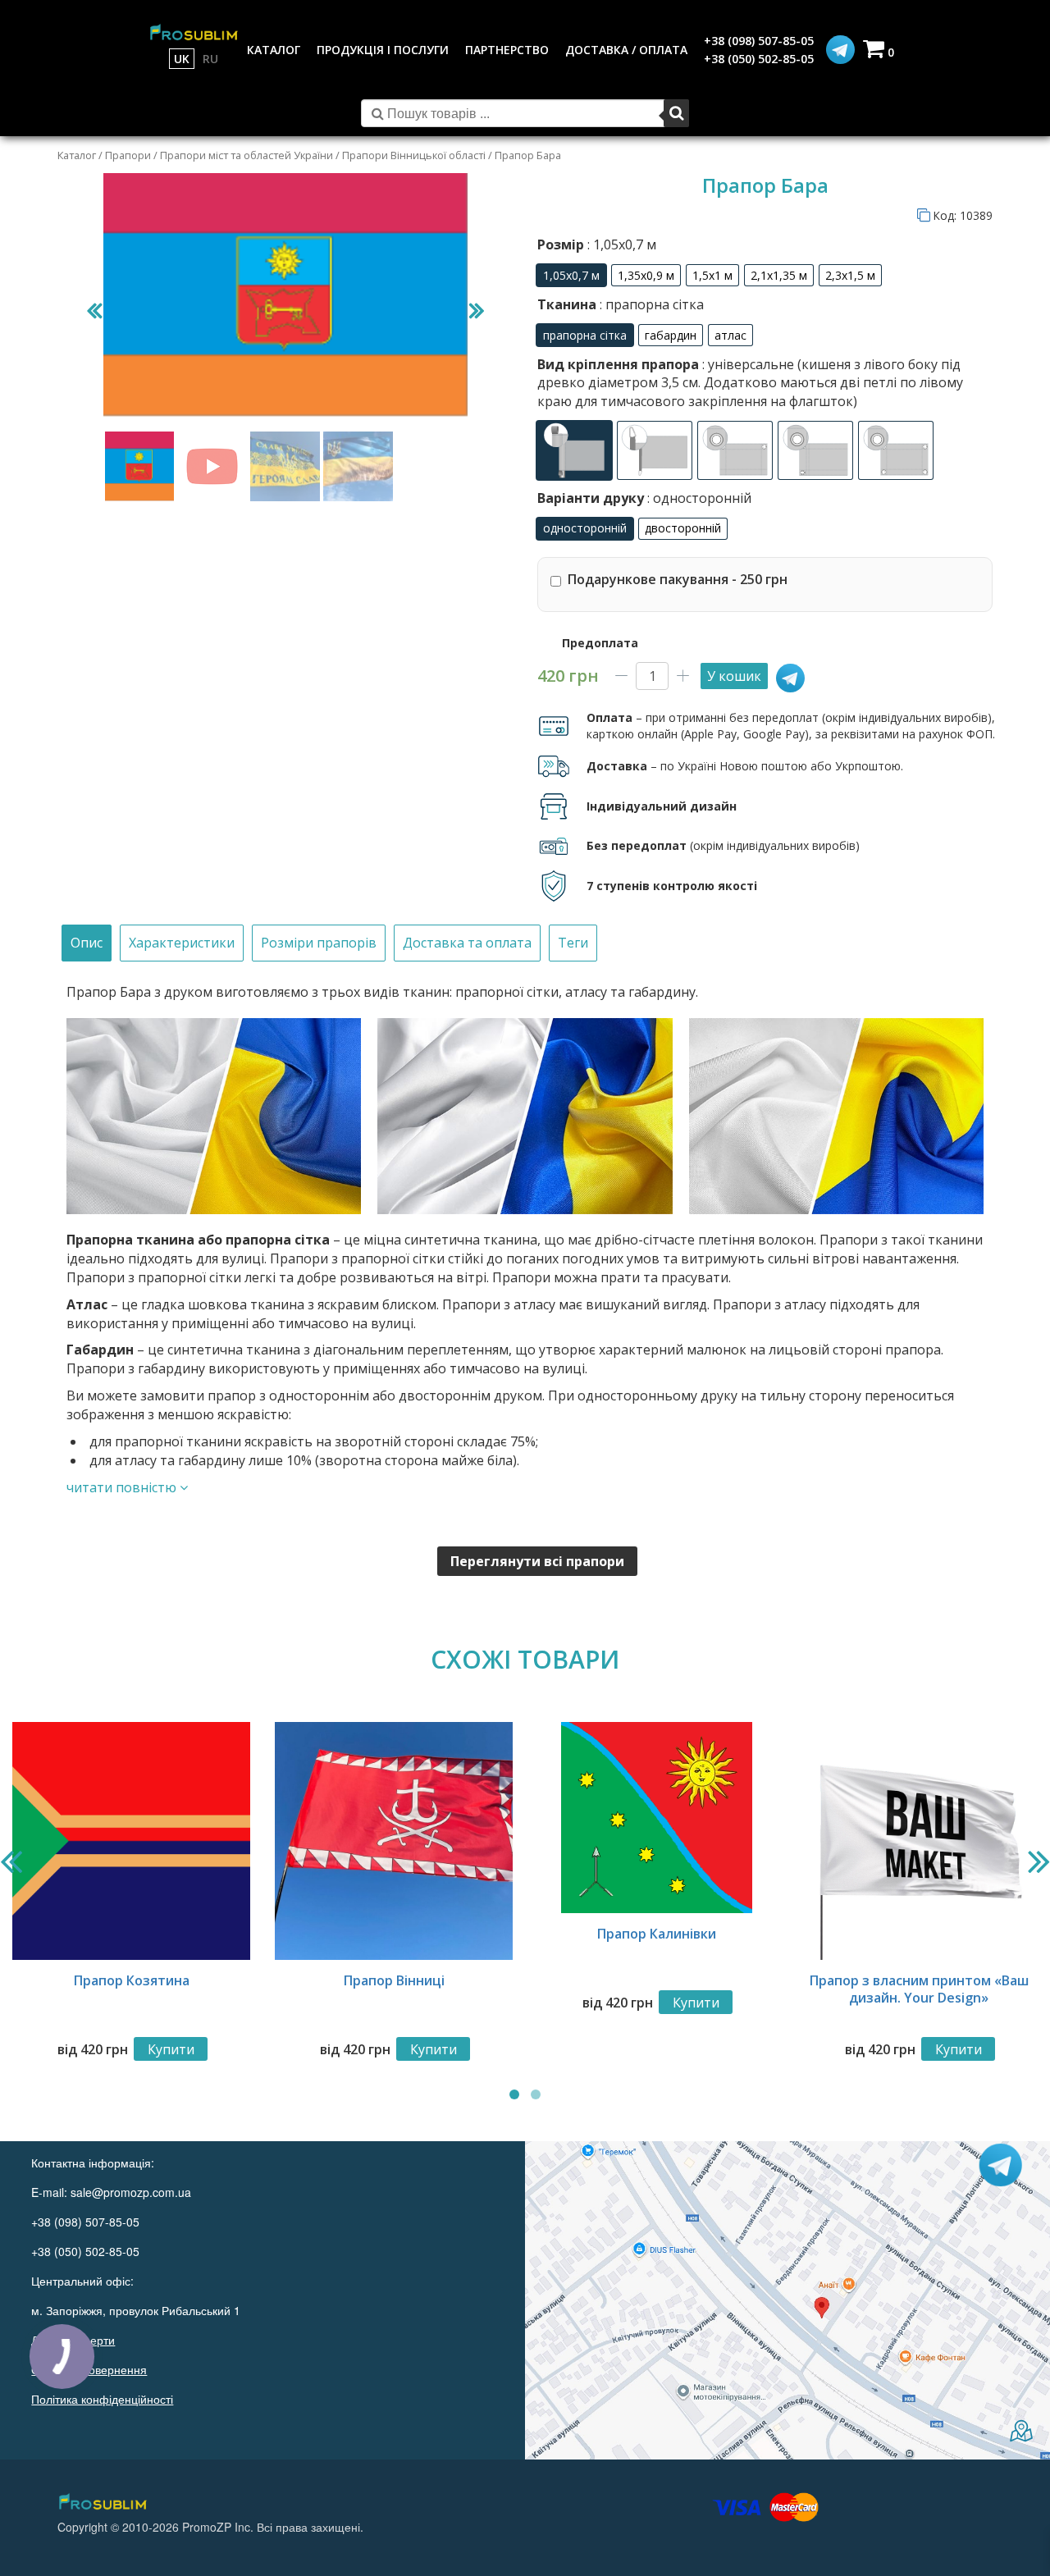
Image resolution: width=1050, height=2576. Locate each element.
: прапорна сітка (650, 304)
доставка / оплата (626, 50)
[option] (571, 275)
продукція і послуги (383, 50)
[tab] (87, 943)
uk (182, 59)
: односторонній (698, 498)
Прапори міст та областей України (247, 155)
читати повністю (123, 1487)
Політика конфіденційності (102, 2399)
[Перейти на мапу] (787, 2300)
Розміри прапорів (319, 943)
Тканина (621, 304)
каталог (274, 50)
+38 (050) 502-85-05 (759, 59)
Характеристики (182, 943)
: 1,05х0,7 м (620, 244)
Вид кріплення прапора (750, 383)
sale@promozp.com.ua (131, 2192)
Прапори (128, 155)
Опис (87, 943)
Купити (171, 2049)
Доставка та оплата (467, 943)
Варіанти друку (644, 498)
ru (210, 59)
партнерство (507, 50)
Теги (573, 943)
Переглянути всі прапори (537, 1561)
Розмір (597, 244)
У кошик (734, 676)
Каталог (77, 155)
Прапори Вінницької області (414, 155)
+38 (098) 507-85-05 (759, 41)
